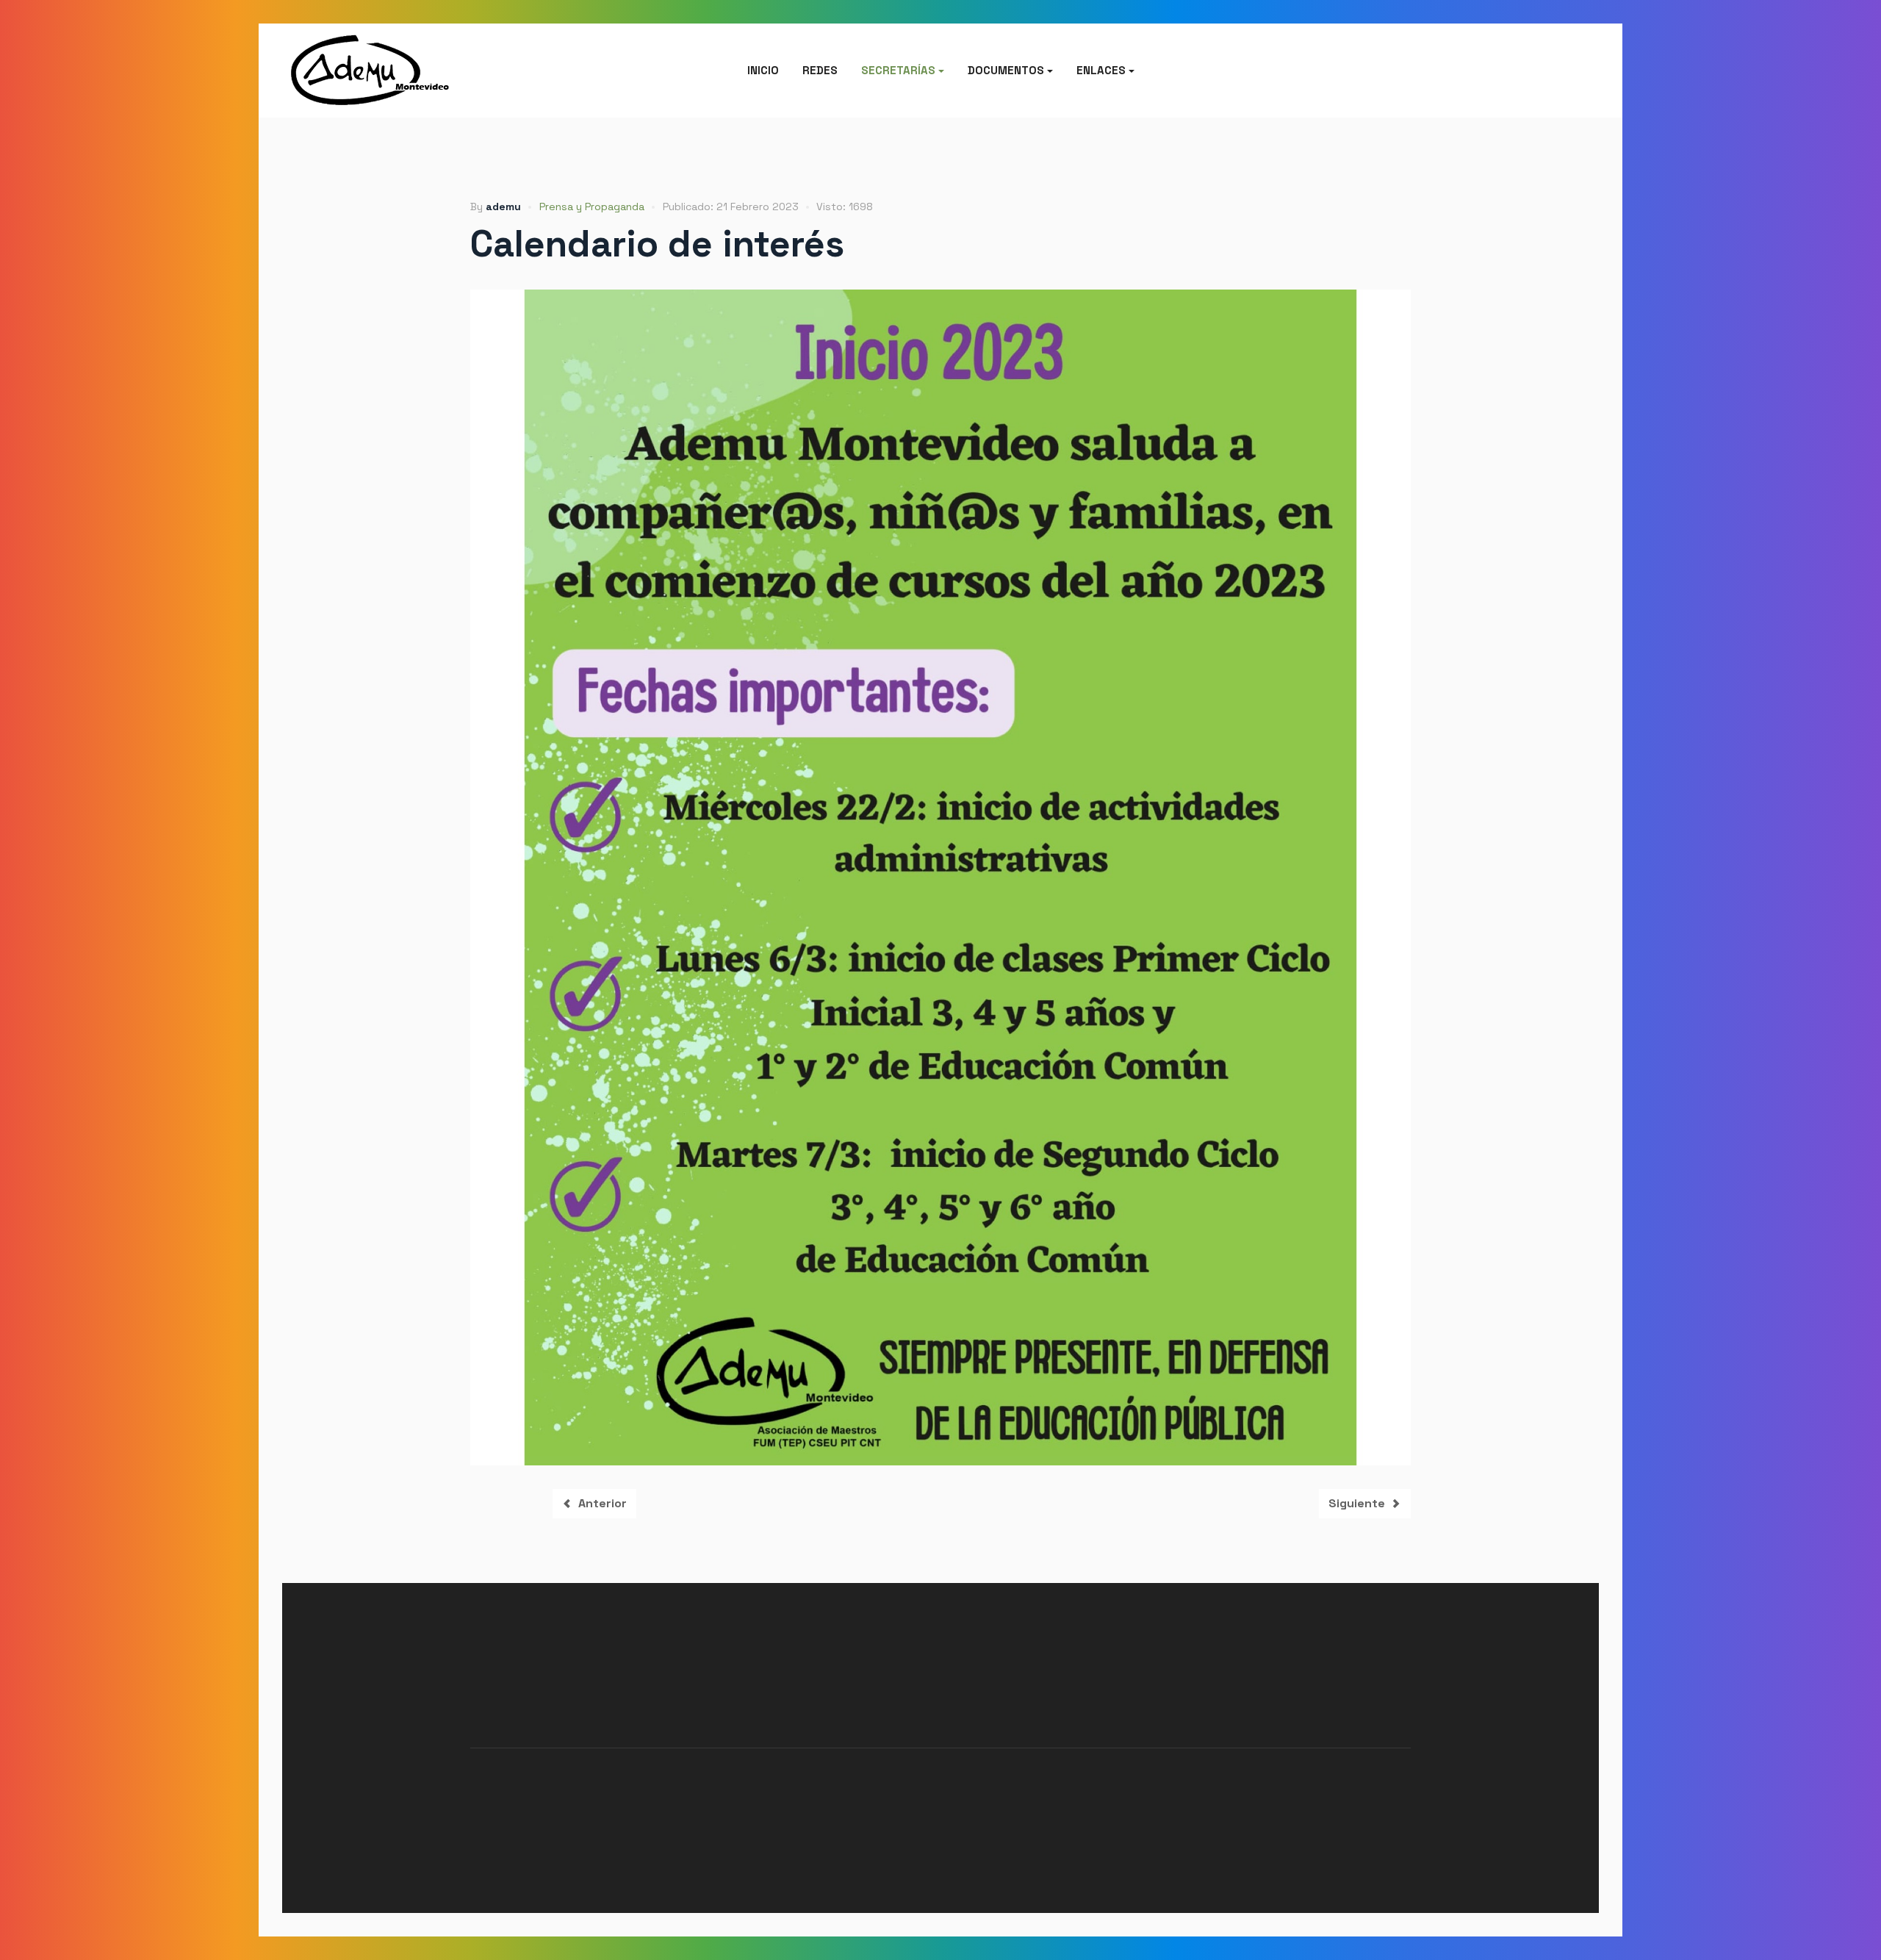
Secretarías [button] (898, 70)
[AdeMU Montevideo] (382, 71)
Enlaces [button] (1101, 70)
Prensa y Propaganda (592, 207)
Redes (820, 70)
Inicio (763, 70)
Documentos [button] (1006, 70)
